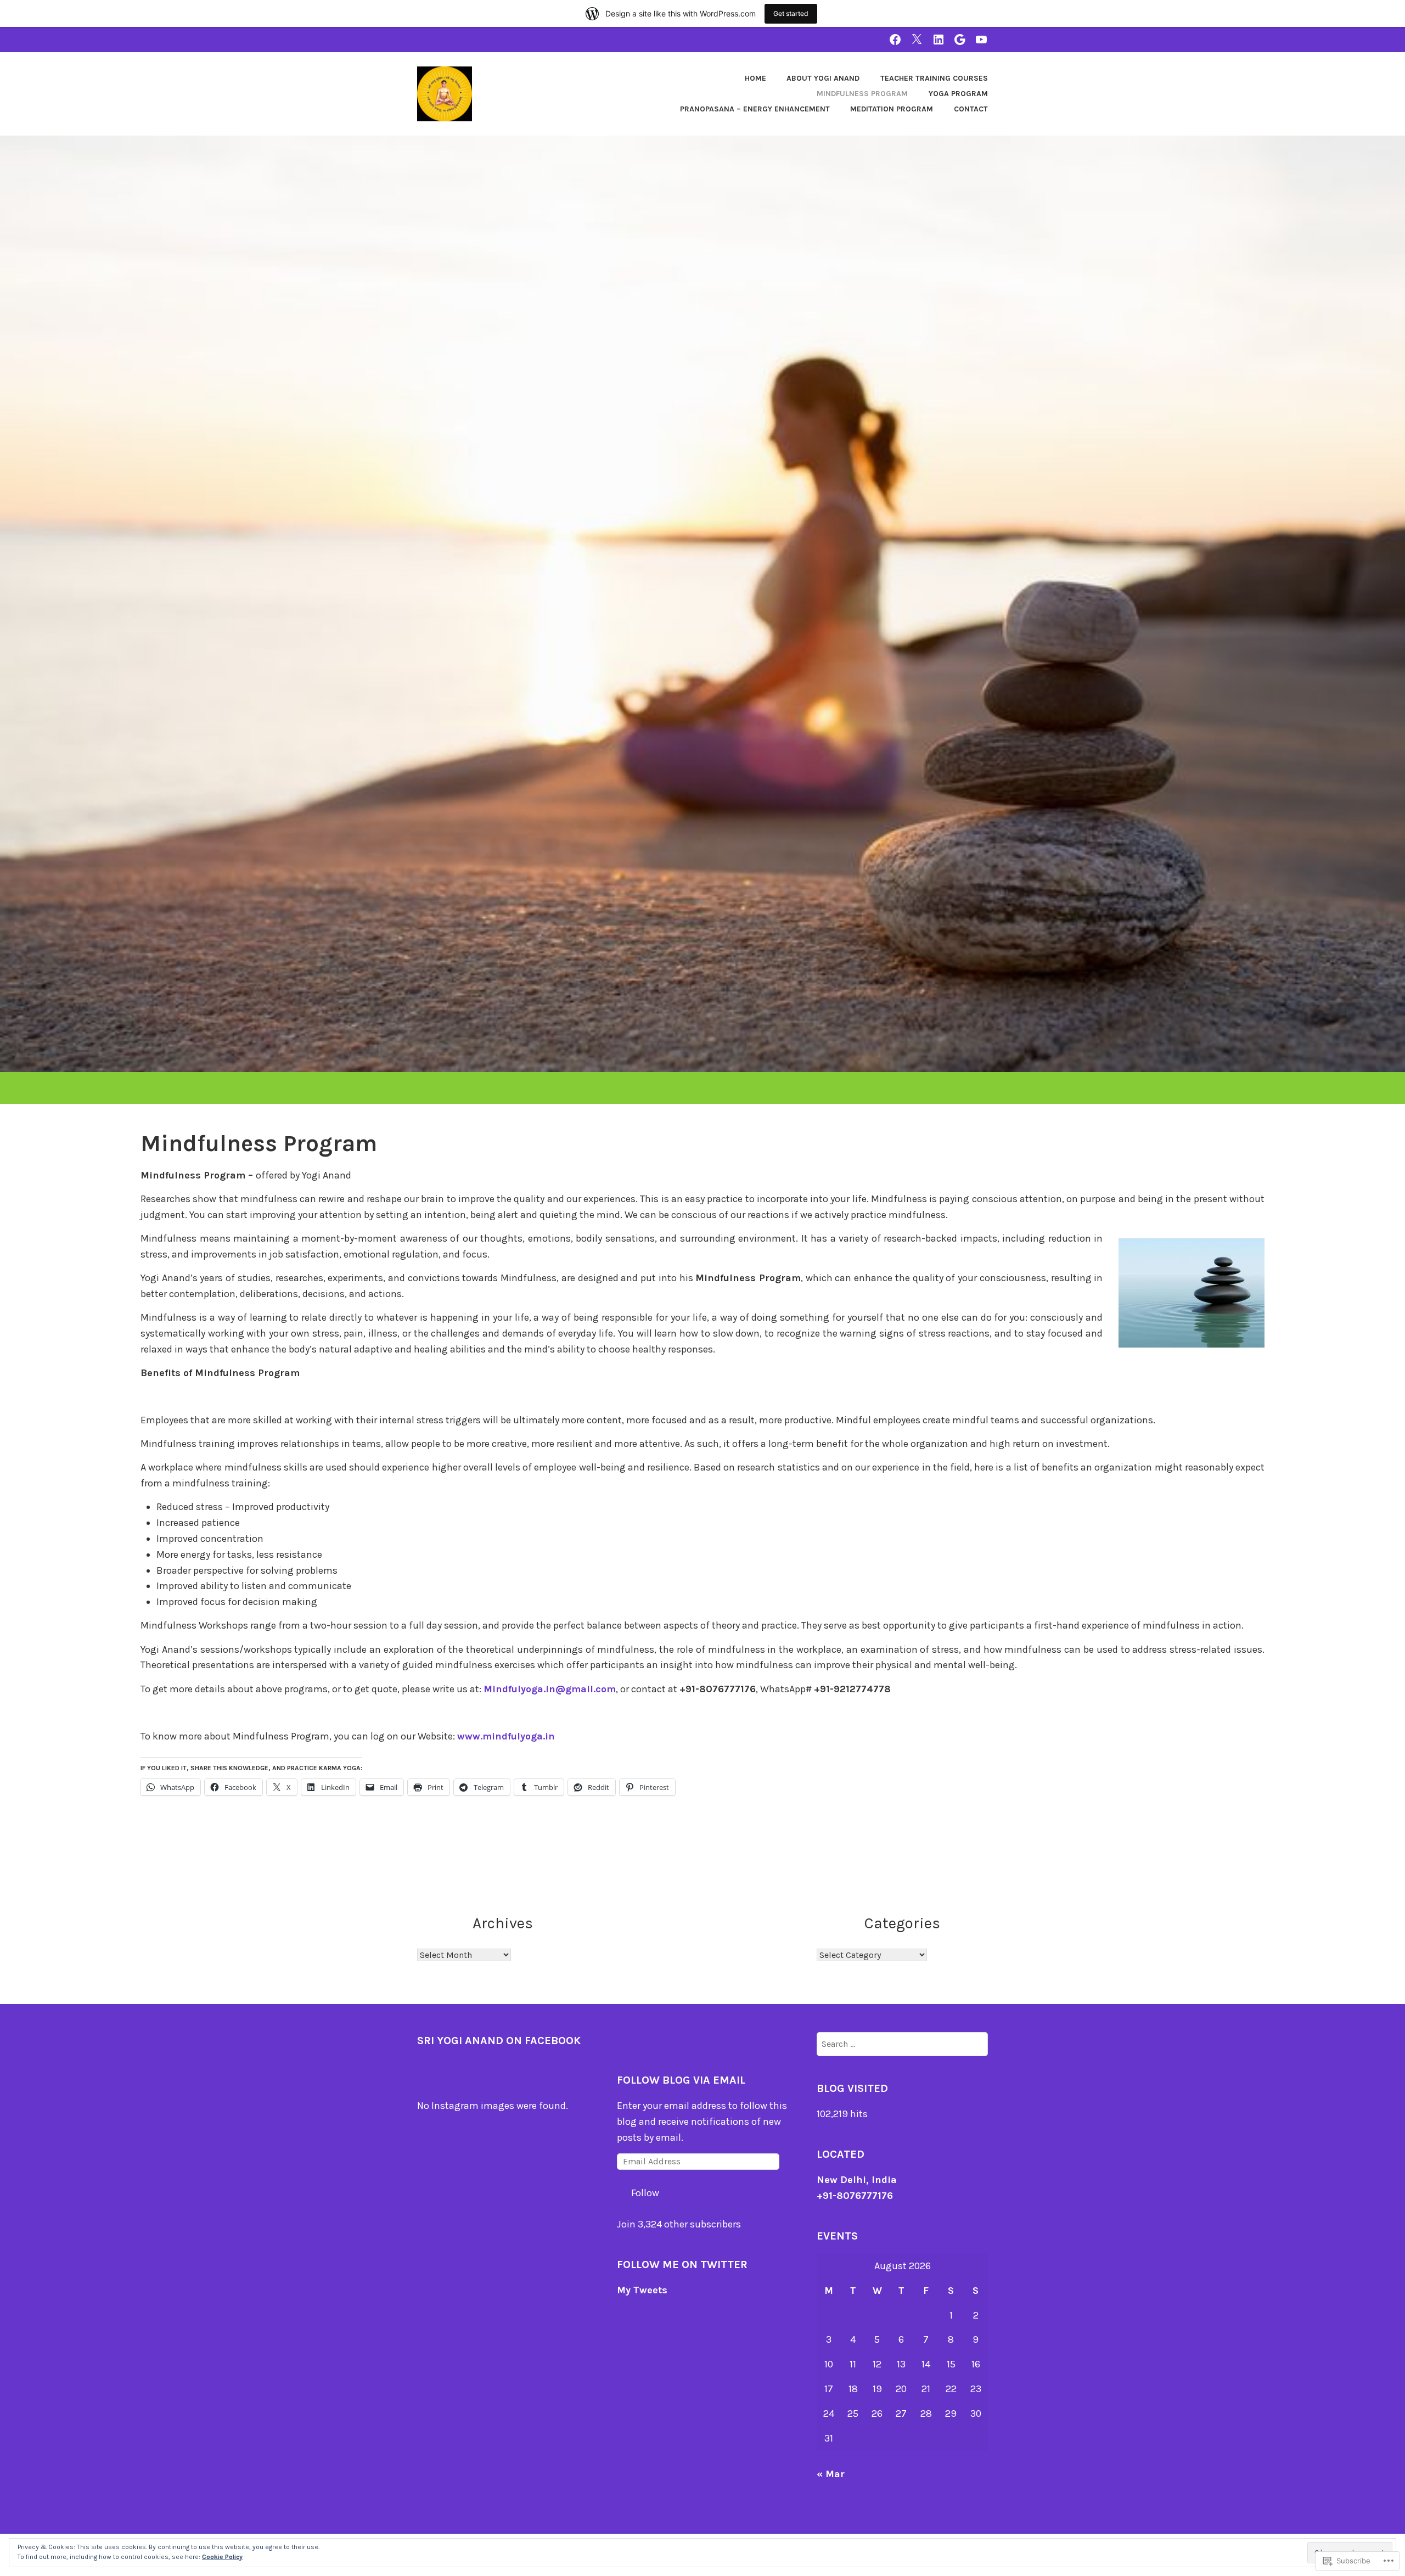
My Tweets (642, 2290)
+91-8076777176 (855, 2196)
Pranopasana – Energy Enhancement (755, 109)
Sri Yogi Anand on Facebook (499, 2041)
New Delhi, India (857, 2180)
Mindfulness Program (862, 94)
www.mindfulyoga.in (506, 1736)
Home (755, 78)
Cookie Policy (222, 2557)
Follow (645, 2193)
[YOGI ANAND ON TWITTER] (917, 39)
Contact (971, 109)
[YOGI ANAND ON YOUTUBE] (981, 39)
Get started (791, 13)
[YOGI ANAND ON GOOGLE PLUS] (960, 39)
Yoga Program (958, 94)
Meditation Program (892, 109)
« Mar (831, 2474)
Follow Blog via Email (681, 2080)
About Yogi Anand (823, 78)
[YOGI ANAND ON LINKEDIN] (938, 39)
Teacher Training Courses (934, 78)
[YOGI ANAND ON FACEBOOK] (895, 39)
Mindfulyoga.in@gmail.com (550, 1689)
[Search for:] (902, 2044)
